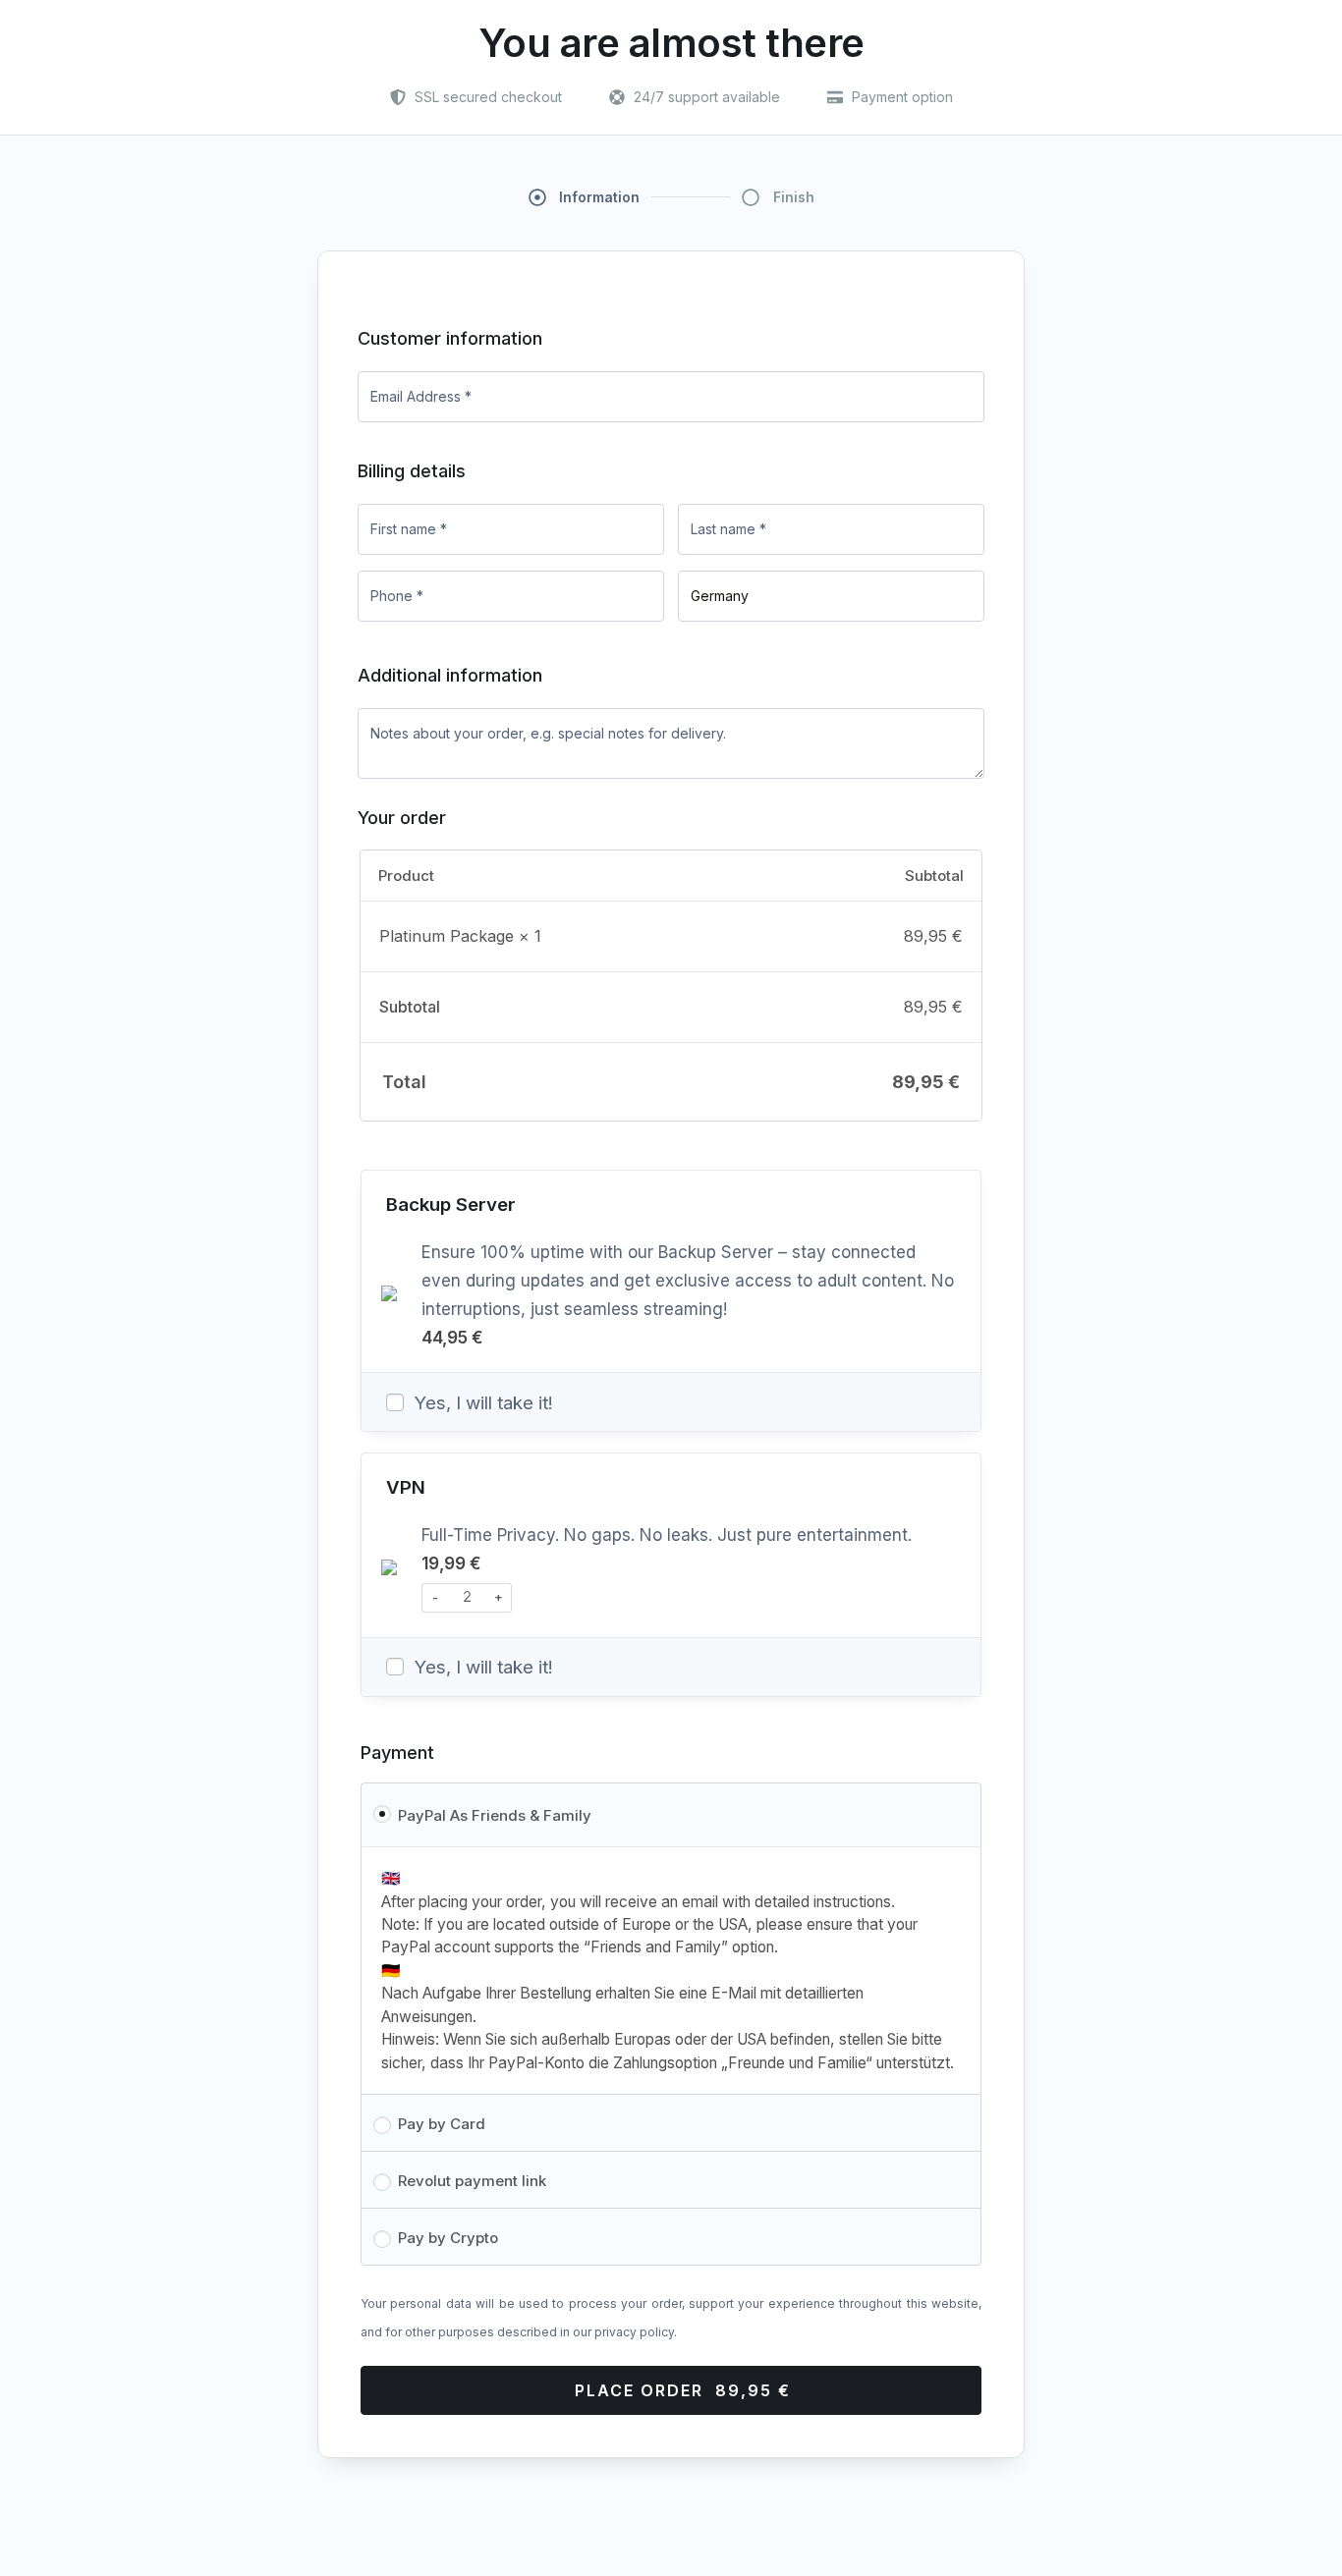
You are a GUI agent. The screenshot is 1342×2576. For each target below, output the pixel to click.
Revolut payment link (472, 2181)
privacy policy (634, 2332)
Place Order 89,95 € (683, 2390)
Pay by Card (442, 2124)
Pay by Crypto (448, 2238)
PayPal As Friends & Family (495, 1815)
